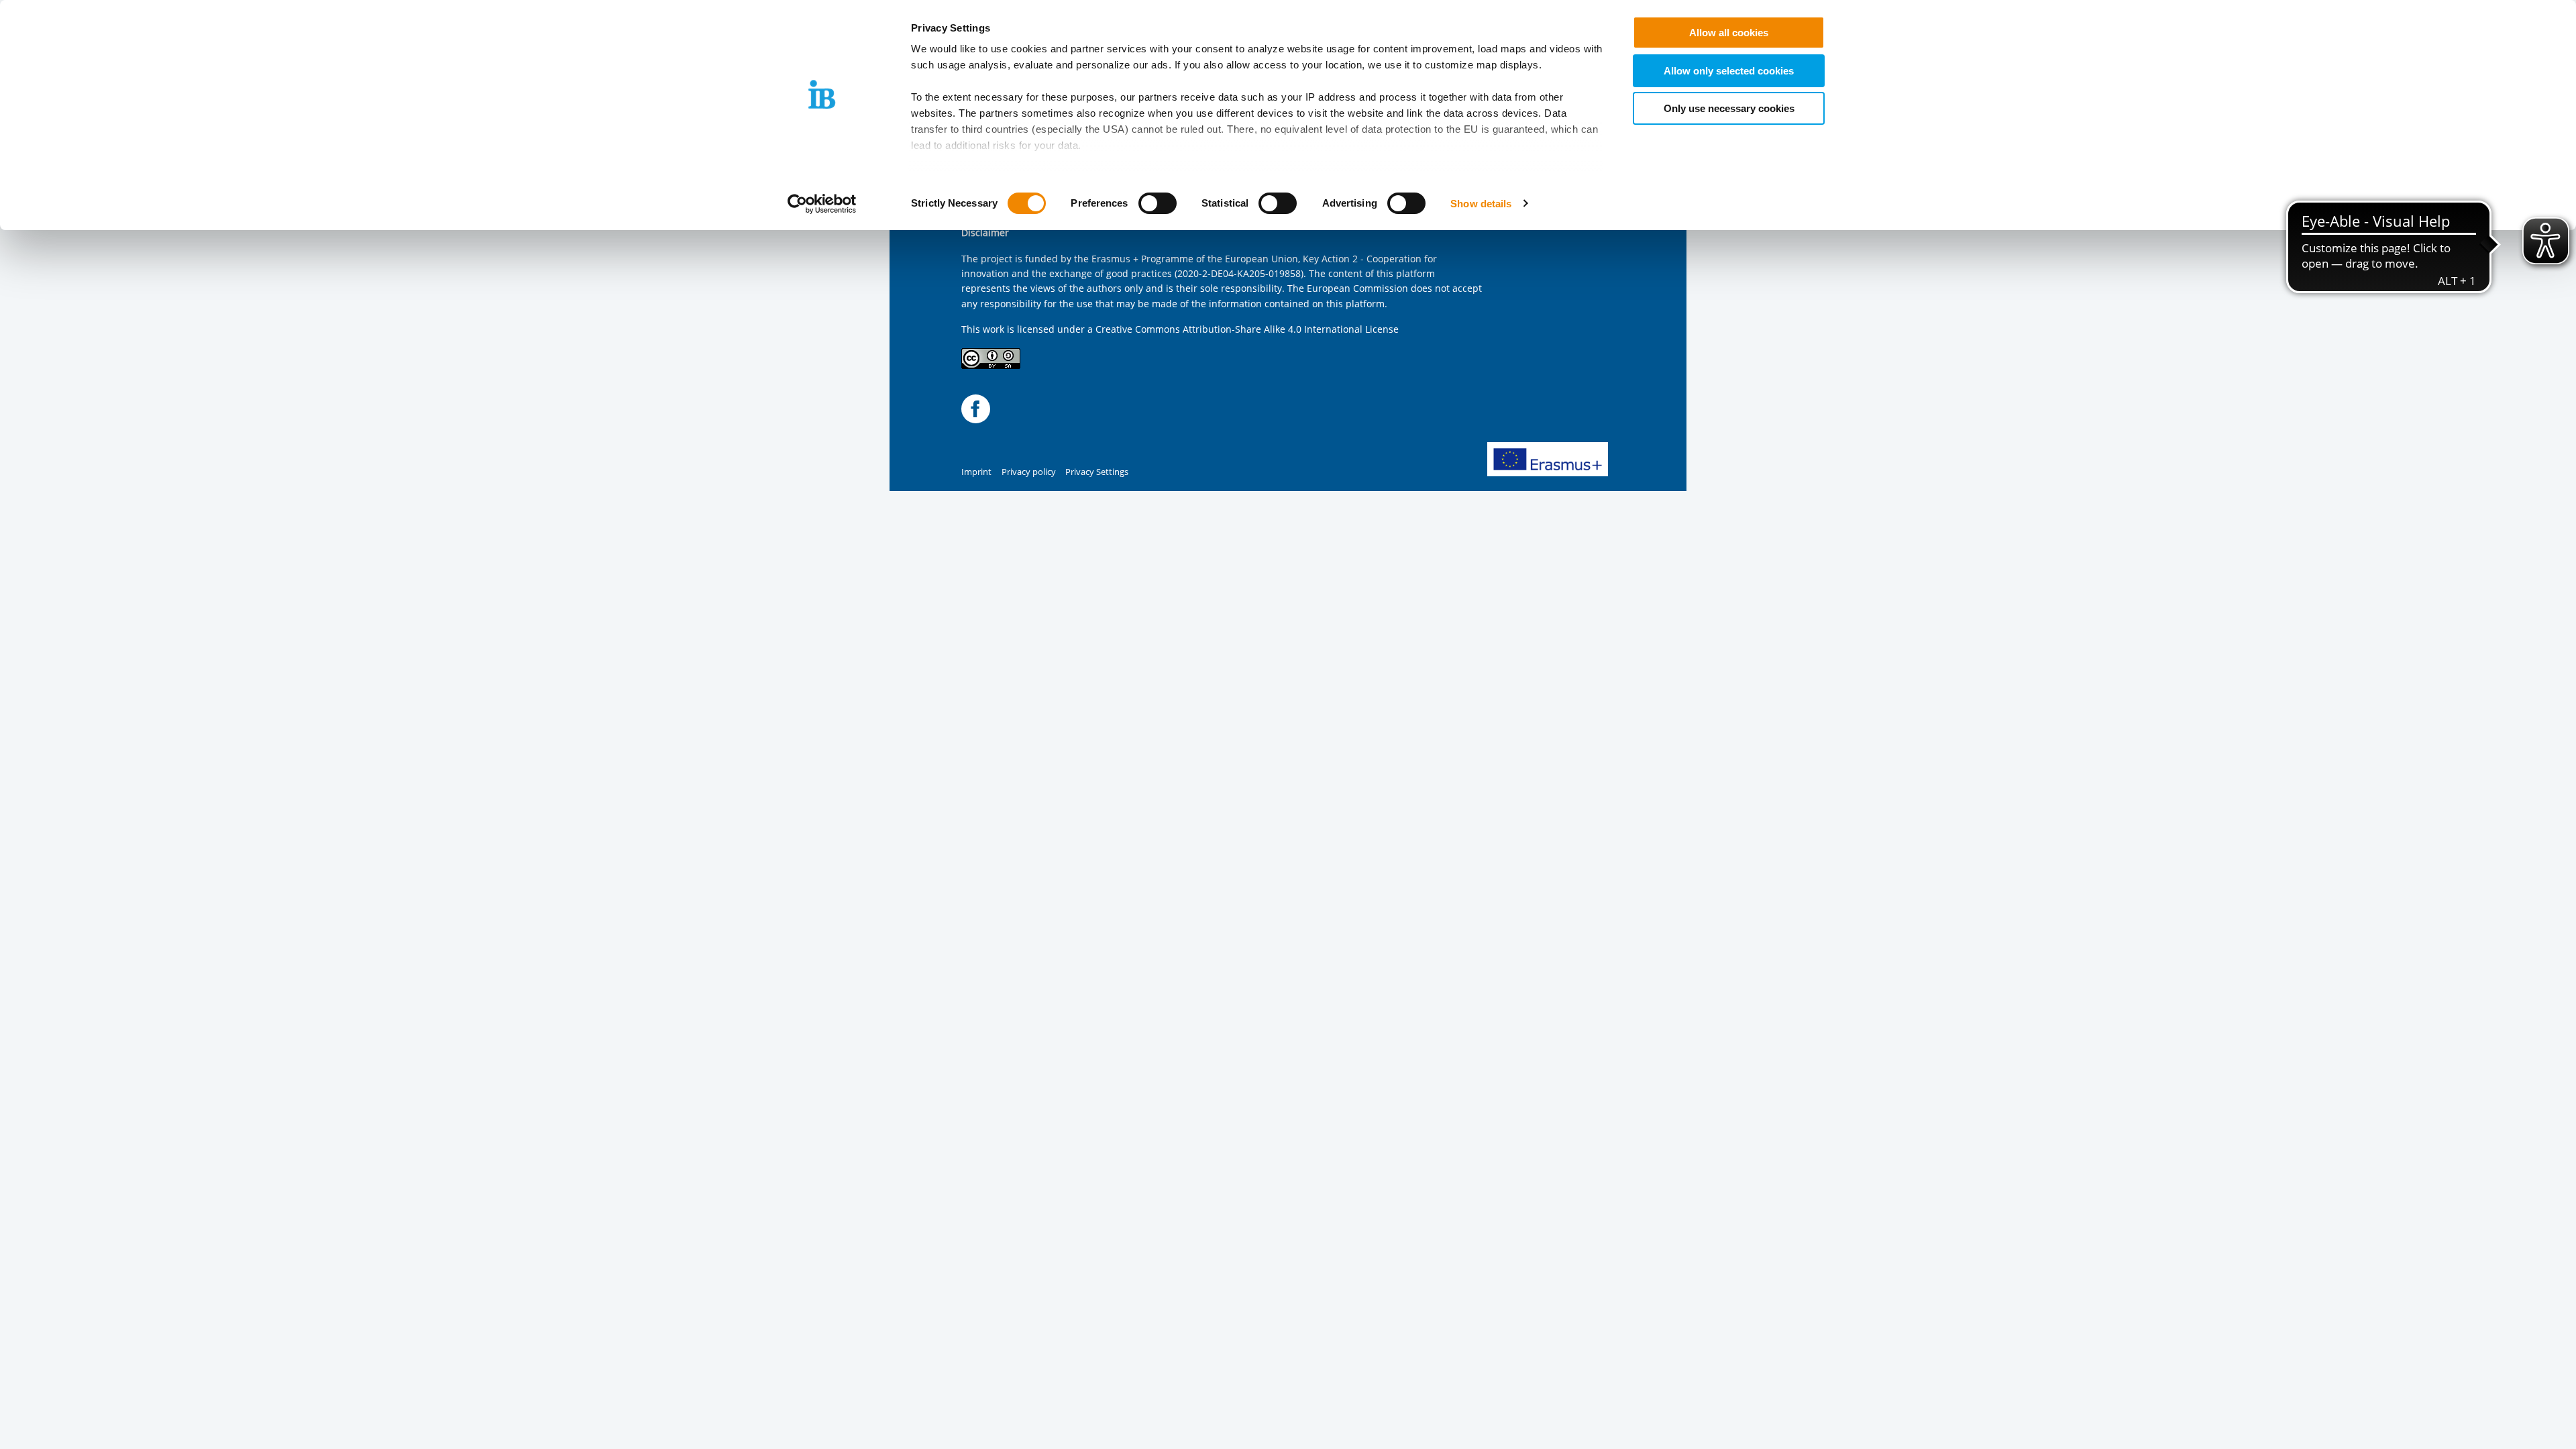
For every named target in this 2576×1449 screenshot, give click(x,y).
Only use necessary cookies (1729, 108)
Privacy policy (1029, 472)
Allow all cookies (1729, 33)
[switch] (1158, 203)
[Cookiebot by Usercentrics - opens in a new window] (822, 204)
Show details (1481, 204)
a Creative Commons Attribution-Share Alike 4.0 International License (1243, 329)
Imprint (976, 472)
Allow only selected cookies (1729, 71)
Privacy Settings (1097, 472)
